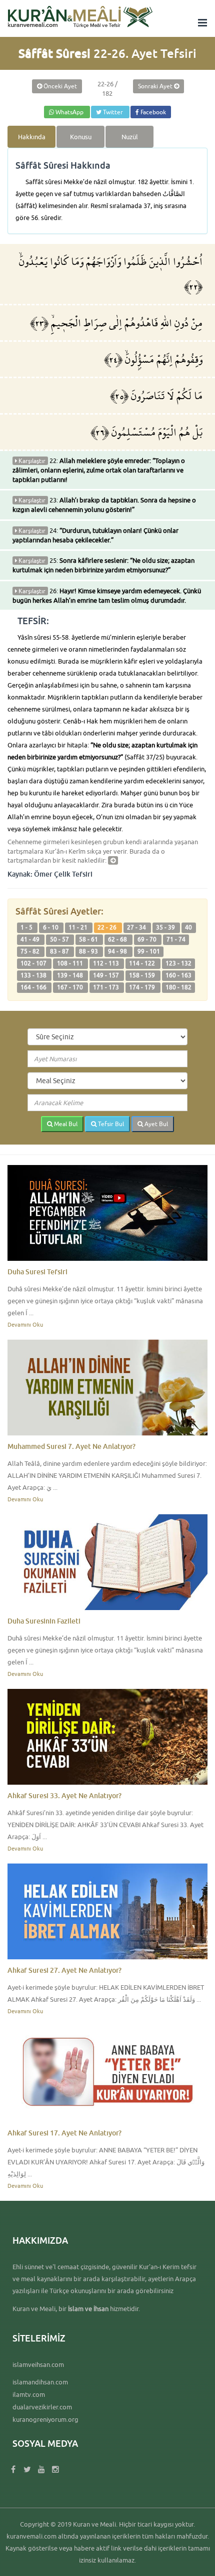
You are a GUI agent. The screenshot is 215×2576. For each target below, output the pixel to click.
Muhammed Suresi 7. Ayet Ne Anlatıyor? (71, 1446)
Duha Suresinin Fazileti (44, 1621)
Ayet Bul (155, 1124)
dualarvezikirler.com (42, 2407)
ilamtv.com (29, 2394)
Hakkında (32, 137)
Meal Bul (65, 1124)
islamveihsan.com (38, 2364)
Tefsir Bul (110, 1124)
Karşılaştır (31, 461)
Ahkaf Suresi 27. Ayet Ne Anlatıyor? (64, 1970)
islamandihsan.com (40, 2382)
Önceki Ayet (59, 86)
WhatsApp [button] (69, 112)
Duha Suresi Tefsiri (37, 1272)
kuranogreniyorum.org (45, 2419)
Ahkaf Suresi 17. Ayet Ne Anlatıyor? (64, 2133)
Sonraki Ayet (156, 86)
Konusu (81, 137)
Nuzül (130, 137)
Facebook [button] (152, 112)
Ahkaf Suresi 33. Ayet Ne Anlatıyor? (64, 1795)
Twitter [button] (113, 112)
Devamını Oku (25, 1324)
